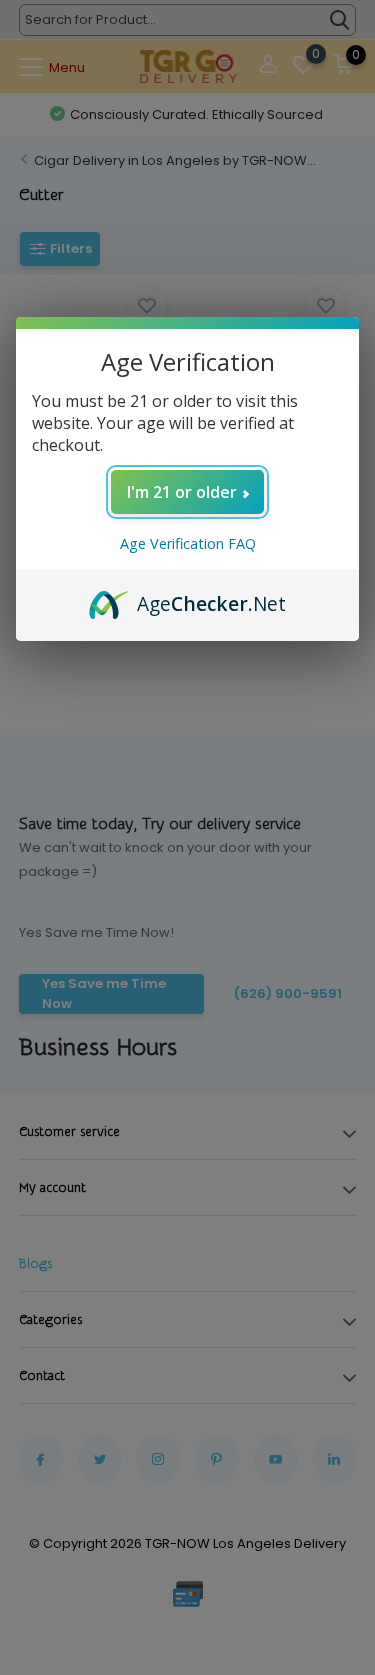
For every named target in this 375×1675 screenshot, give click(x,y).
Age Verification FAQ (188, 543)
